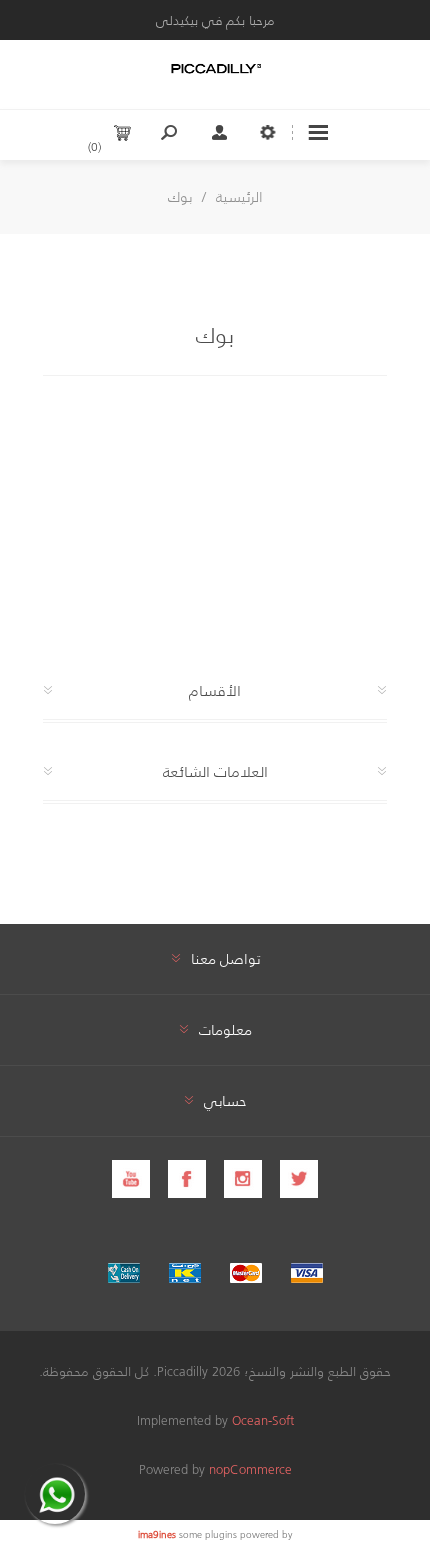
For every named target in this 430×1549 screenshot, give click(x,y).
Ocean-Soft (263, 1419)
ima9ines (157, 1534)
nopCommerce (250, 1468)
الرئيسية (239, 196)
